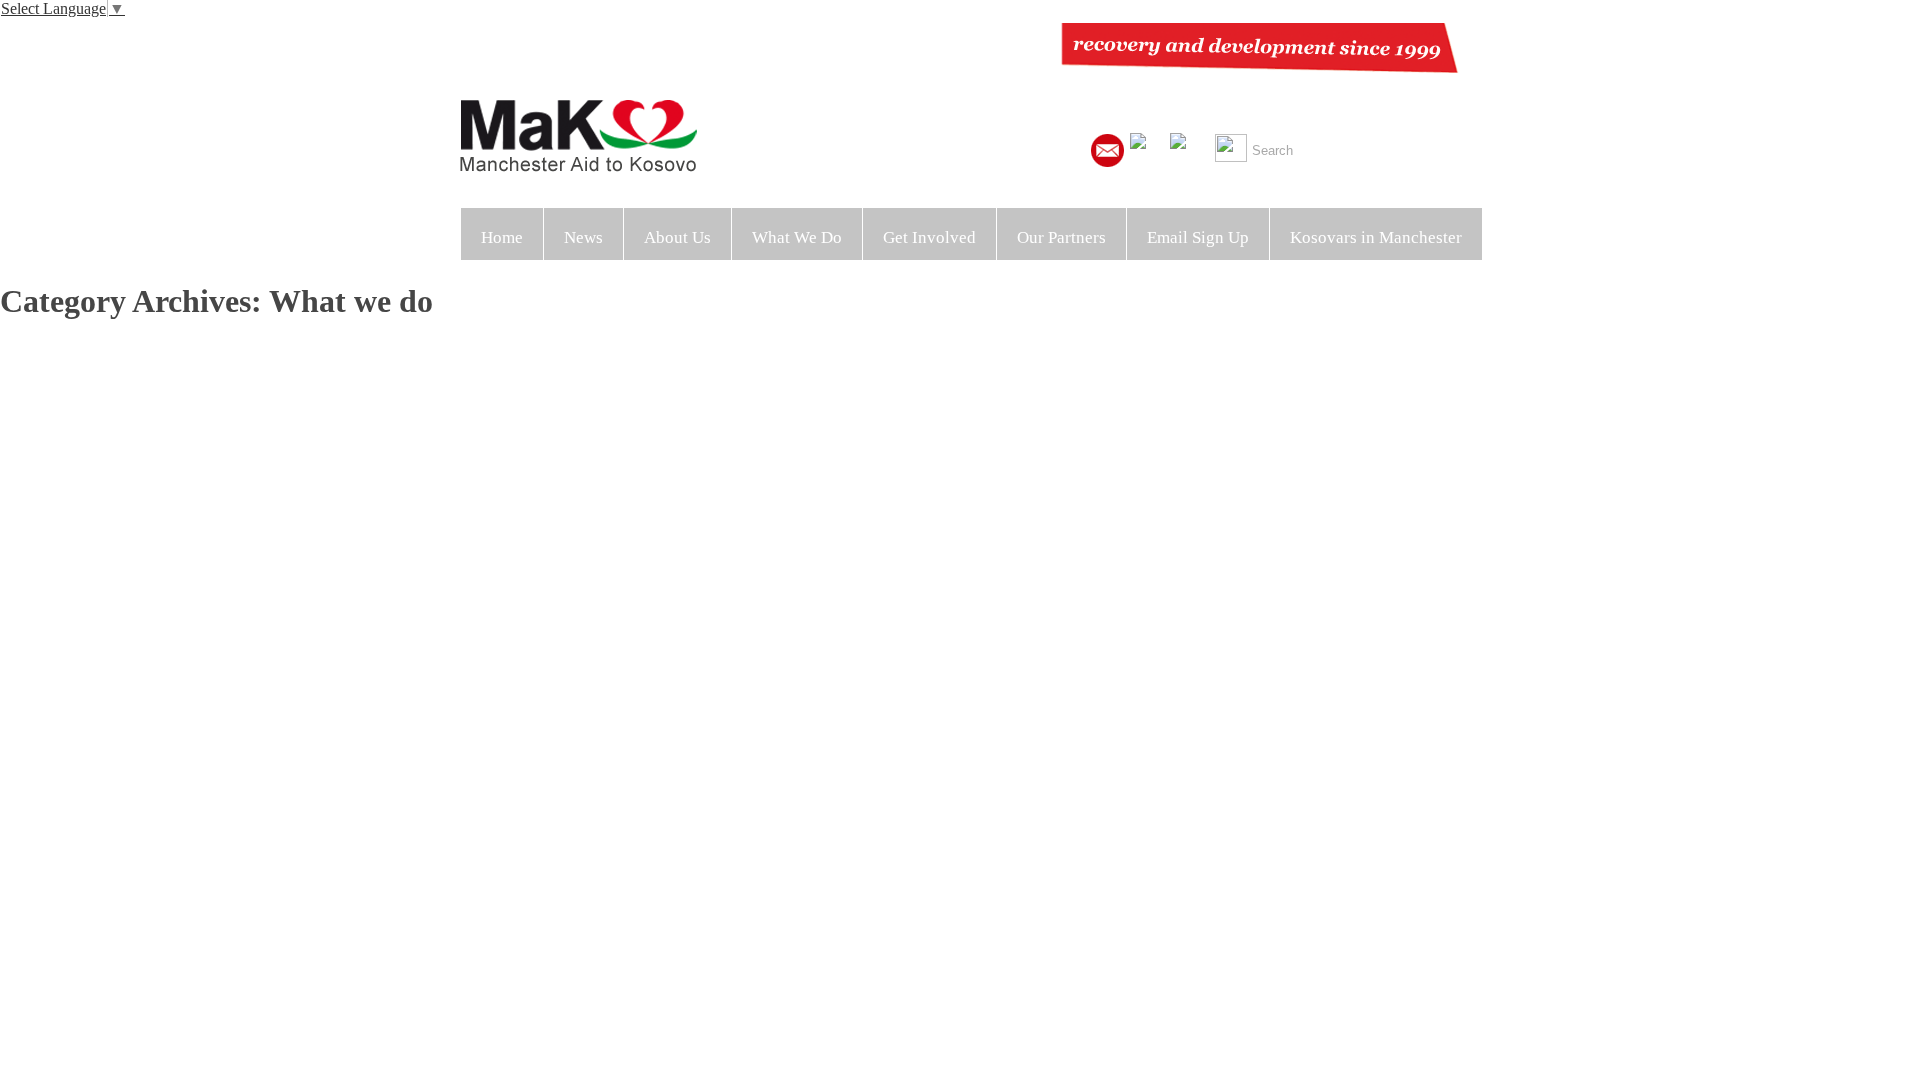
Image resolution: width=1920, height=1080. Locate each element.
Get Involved (929, 237)
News (583, 237)
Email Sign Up (1198, 237)
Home (502, 237)
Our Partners (1061, 237)
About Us (677, 237)
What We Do (797, 237)
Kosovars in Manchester (1376, 237)
